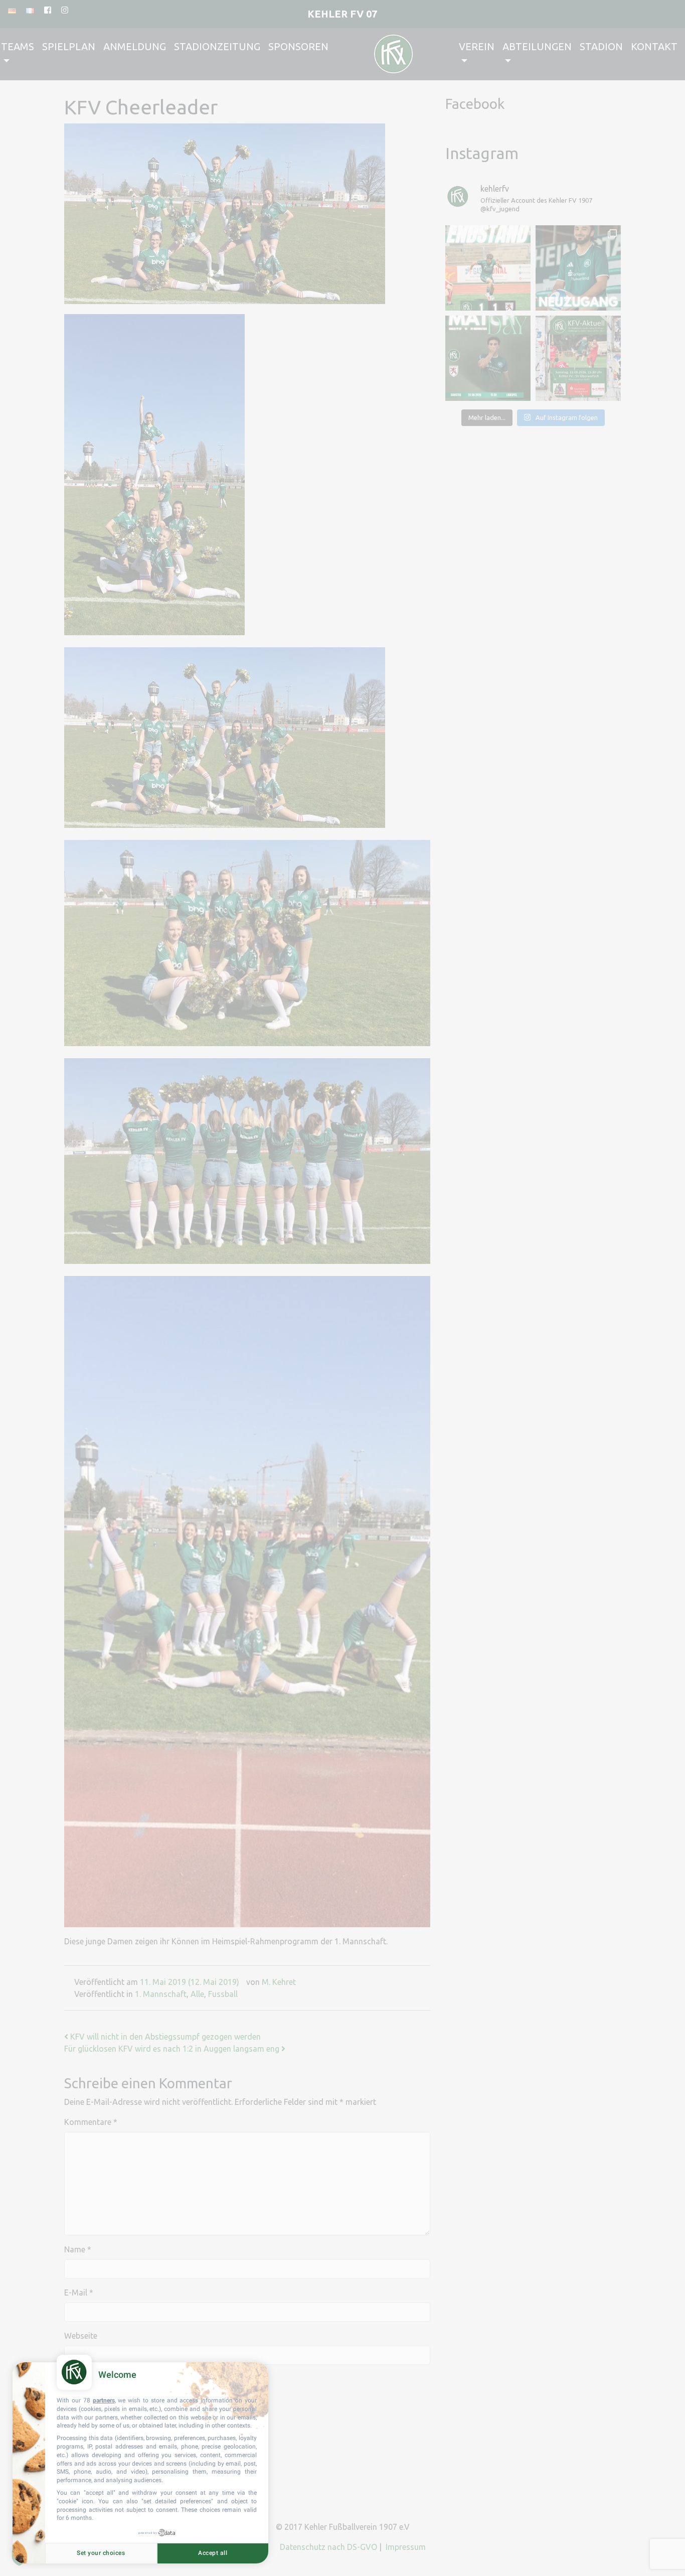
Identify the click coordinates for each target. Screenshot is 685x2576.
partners (104, 2400)
